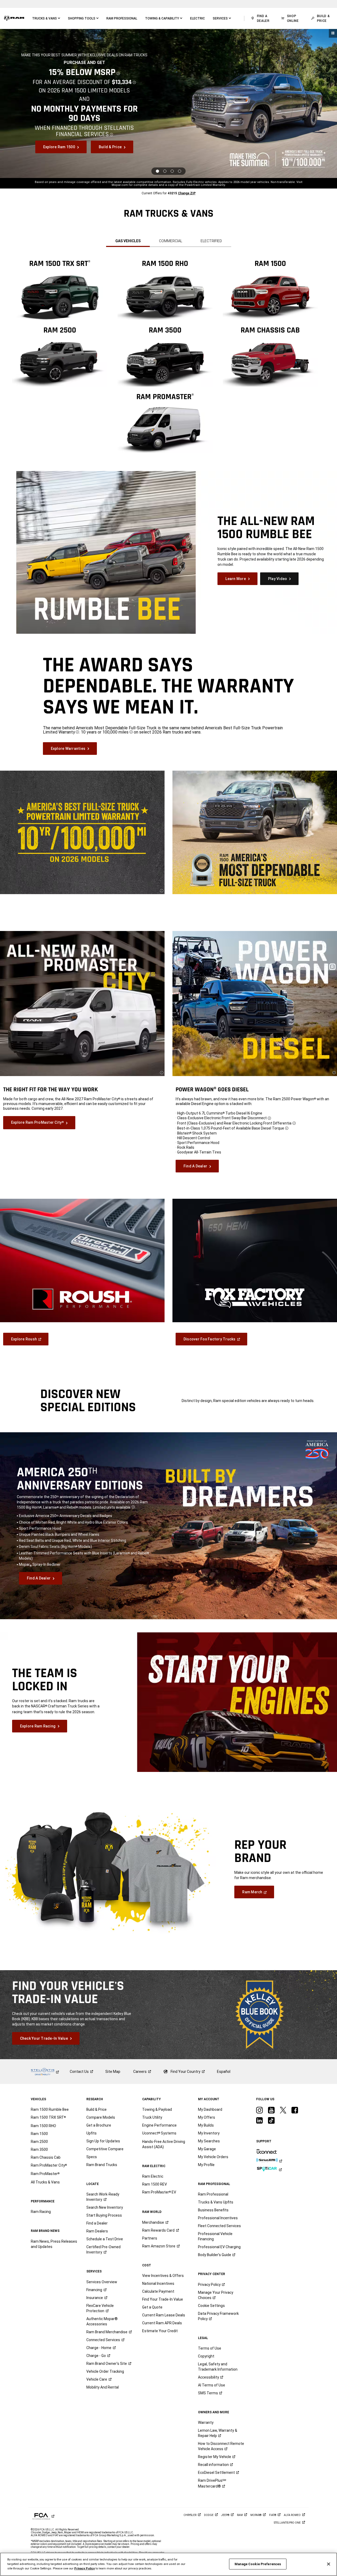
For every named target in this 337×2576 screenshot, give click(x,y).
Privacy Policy (85, 2568)
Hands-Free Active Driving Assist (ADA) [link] (164, 2144)
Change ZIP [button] (187, 193)
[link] (14, 18)
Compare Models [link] (101, 2117)
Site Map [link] (113, 2072)
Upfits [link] (91, 2133)
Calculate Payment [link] (158, 2291)
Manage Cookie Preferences (258, 2564)
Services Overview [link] (102, 2282)
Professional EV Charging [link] (219, 2247)
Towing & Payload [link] (157, 2109)
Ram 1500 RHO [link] (43, 2126)
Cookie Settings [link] (211, 2306)
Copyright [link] (206, 2356)
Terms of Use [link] (210, 2348)
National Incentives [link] (158, 2283)
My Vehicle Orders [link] (213, 2157)
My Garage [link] (207, 2149)
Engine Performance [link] (159, 2125)
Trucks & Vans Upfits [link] (216, 2202)
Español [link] (224, 2072)
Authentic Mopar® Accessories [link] (102, 2321)
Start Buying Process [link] (104, 2215)
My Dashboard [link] (210, 2109)
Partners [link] (150, 2238)
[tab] (128, 241)
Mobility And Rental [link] (103, 2387)
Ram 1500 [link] (39, 2134)
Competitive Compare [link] (105, 2149)
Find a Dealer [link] (97, 2223)
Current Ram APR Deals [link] (162, 2323)
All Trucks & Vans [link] (45, 2182)
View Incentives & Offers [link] (163, 2276)
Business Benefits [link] (213, 2210)
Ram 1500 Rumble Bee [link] (50, 2109)
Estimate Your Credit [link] (160, 2331)
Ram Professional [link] (213, 2194)
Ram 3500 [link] (39, 2149)
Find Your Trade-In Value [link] (163, 2299)
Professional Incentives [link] (218, 2218)
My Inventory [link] (209, 2133)
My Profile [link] (206, 2165)
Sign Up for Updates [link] (103, 2141)
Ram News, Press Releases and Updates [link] (54, 2244)
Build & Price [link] (96, 2109)
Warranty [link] (206, 2423)
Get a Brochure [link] (99, 2125)
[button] (46, 18)
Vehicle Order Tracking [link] (105, 2371)
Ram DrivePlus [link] (212, 2483)
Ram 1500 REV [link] (155, 2184)
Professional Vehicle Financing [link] (215, 2236)
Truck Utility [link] (152, 2117)
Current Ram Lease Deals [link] (164, 2315)
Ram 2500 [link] (39, 2142)
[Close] (329, 2564)
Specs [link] (92, 2157)
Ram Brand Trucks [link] (102, 2165)
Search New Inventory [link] (105, 2207)
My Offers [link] (207, 2117)
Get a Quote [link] (152, 2307)
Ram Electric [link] (153, 2176)
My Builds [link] (206, 2125)
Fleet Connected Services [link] (219, 2226)
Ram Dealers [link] (97, 2231)
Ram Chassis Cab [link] (46, 2157)
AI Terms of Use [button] (212, 2385)
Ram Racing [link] (41, 2212)
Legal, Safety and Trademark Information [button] (218, 2367)
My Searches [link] (209, 2141)
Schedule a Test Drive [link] (105, 2239)
